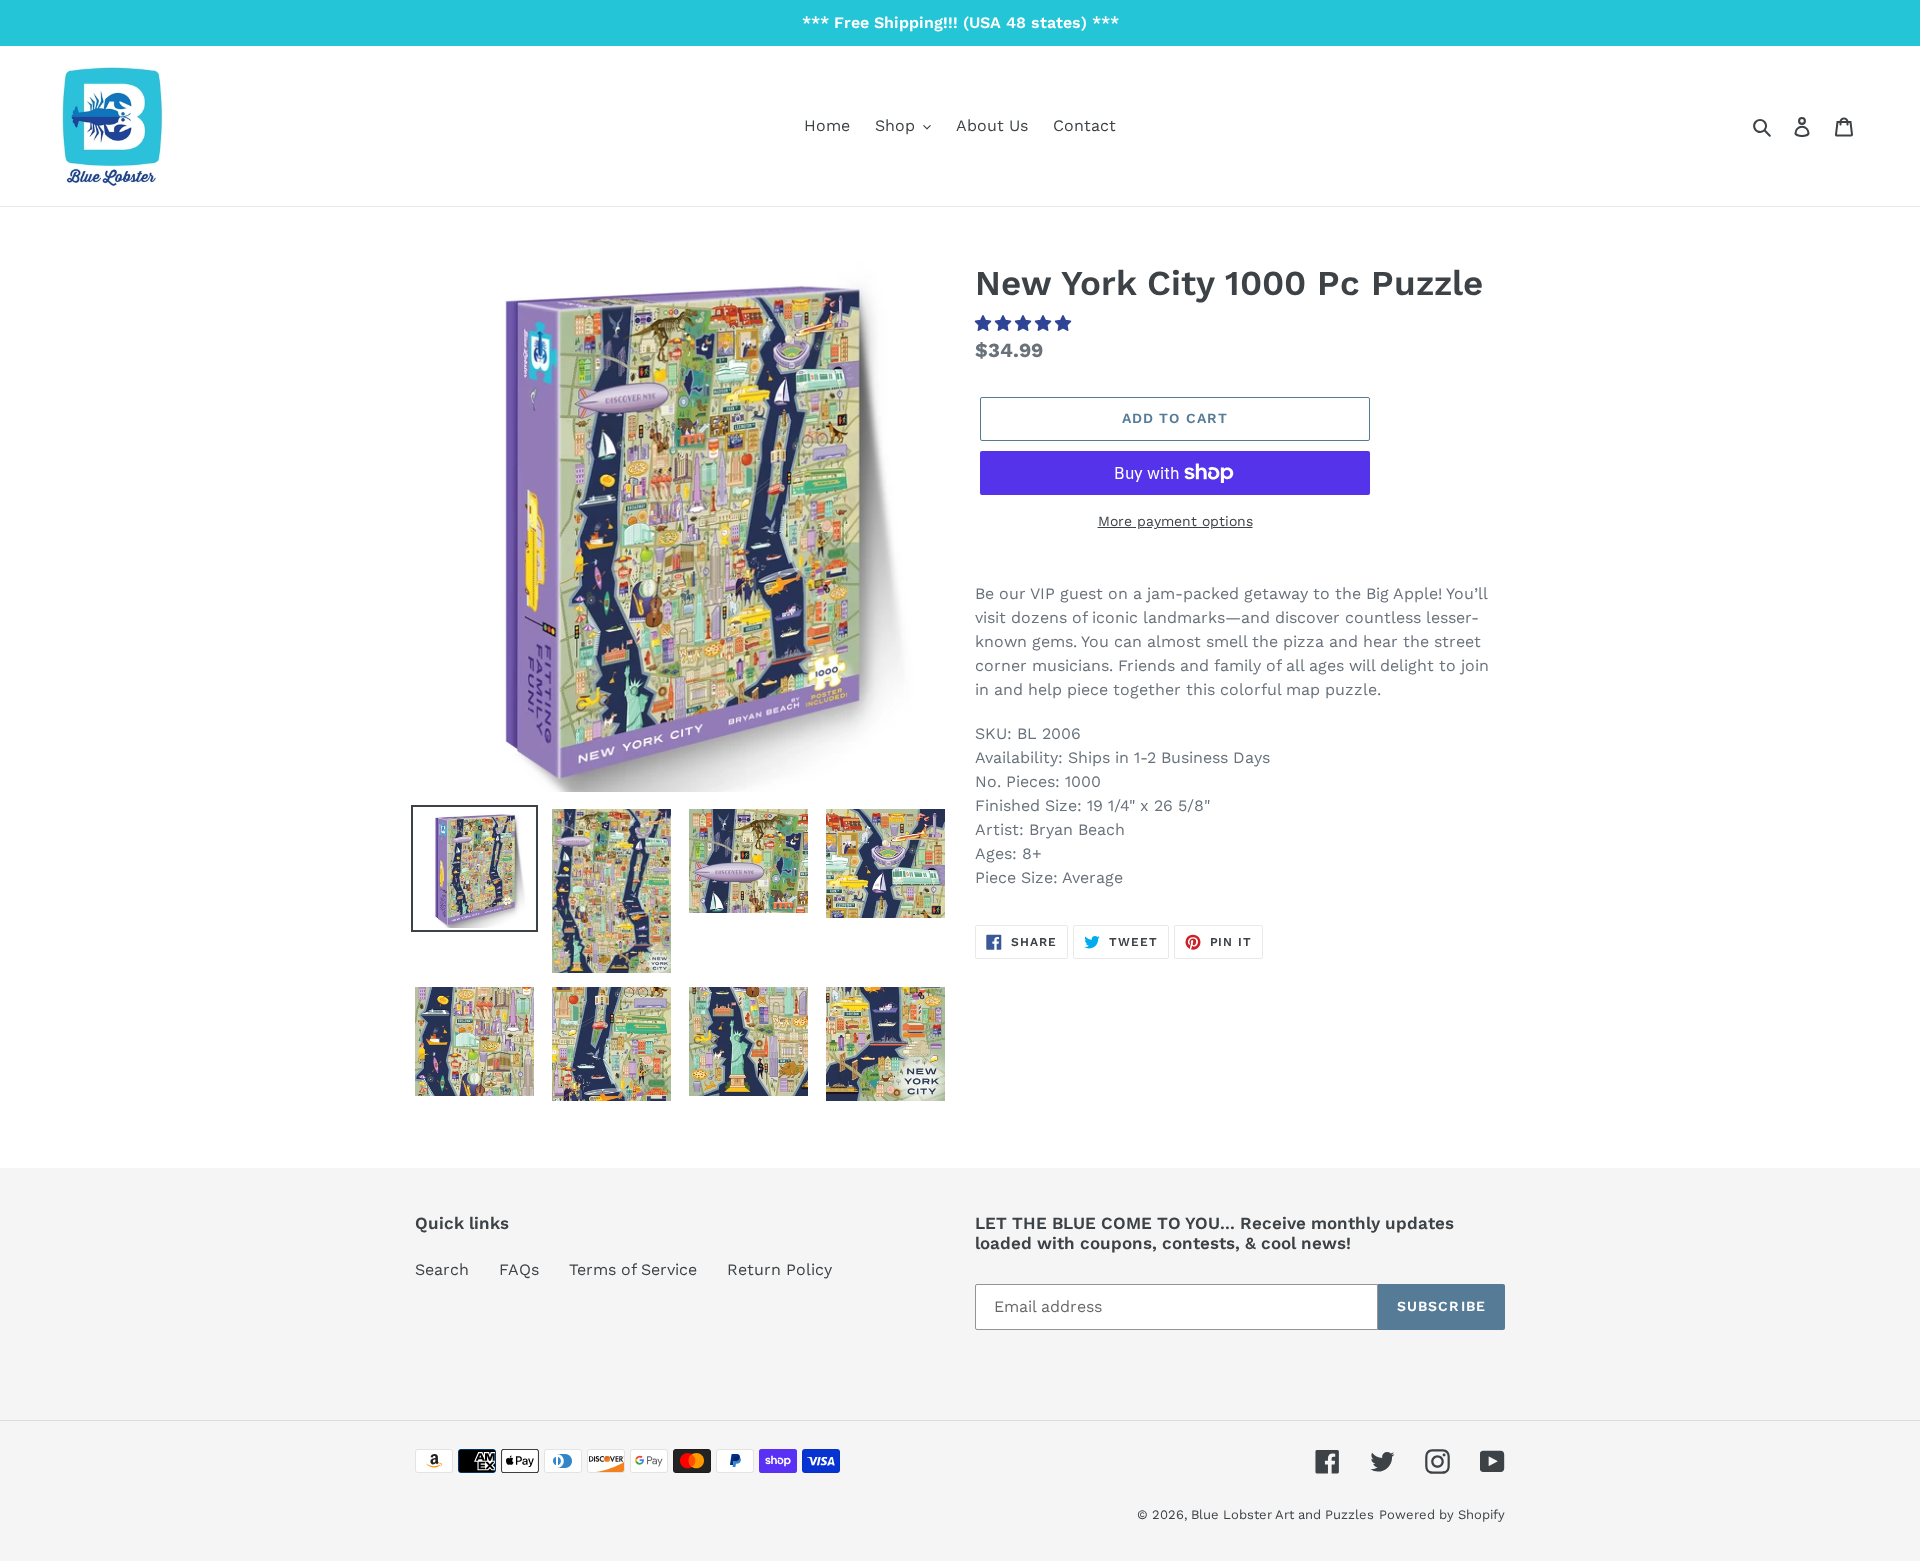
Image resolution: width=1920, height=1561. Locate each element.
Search (442, 1269)
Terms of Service (633, 1269)
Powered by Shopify (1442, 1514)
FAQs (519, 1269)
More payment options (1175, 521)
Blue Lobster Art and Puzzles (1282, 1514)
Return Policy (779, 1269)
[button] (1025, 323)
